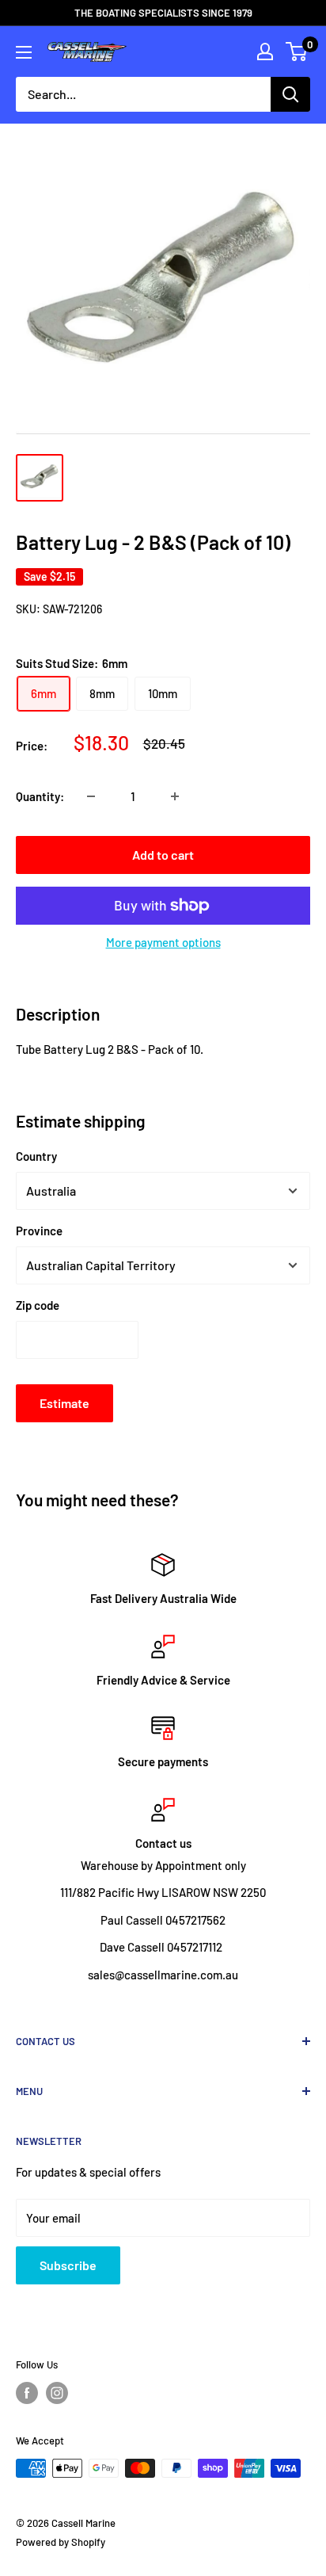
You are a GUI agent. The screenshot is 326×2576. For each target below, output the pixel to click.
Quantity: (40, 796)
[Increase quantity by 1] (175, 796)
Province (39, 1231)
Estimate (64, 1403)
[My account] (265, 52)
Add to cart (163, 855)
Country (36, 1156)
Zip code (38, 1305)
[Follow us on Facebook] (27, 2393)
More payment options (163, 942)
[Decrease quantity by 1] (91, 796)
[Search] (290, 94)
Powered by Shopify (61, 2542)
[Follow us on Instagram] (57, 2393)
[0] (297, 52)
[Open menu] (24, 52)
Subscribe (68, 2265)
